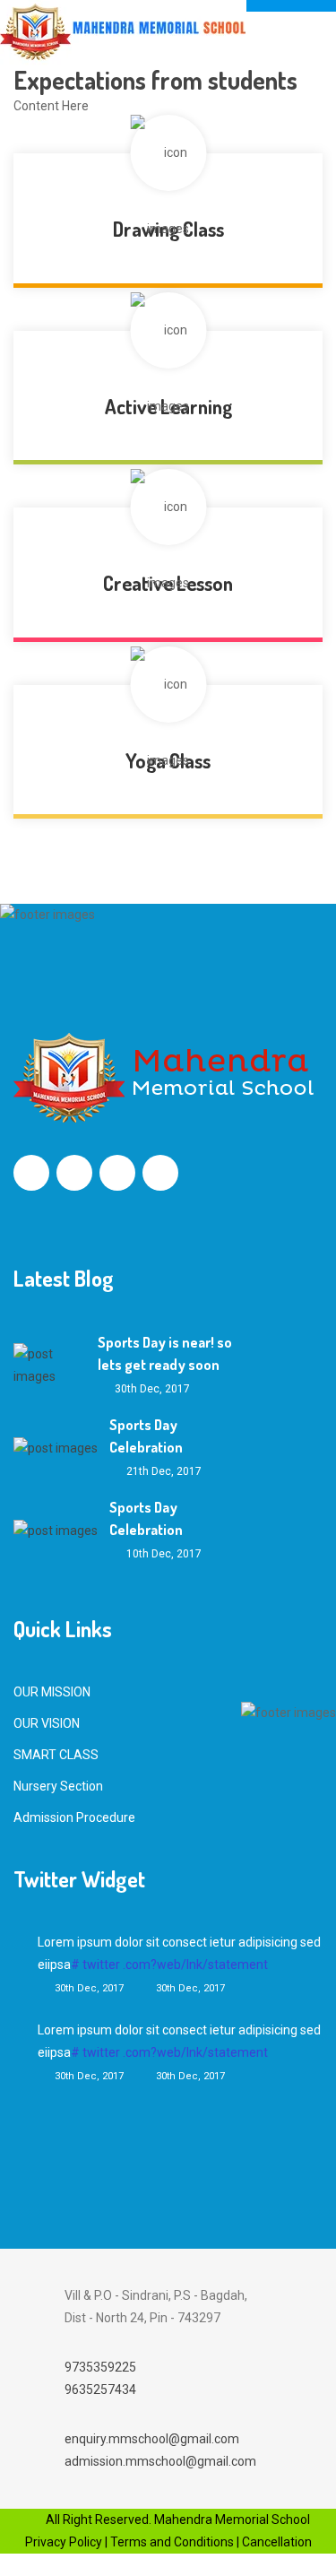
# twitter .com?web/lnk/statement (169, 1965)
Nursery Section (58, 1786)
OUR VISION (47, 1723)
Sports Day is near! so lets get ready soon (165, 1353)
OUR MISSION (52, 1692)
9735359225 (100, 2367)
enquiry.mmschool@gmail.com (152, 2439)
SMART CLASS (56, 1755)
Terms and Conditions (172, 2542)
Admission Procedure (74, 1817)
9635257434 (100, 2390)
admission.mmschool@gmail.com (160, 2461)
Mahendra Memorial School (231, 2520)
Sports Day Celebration (146, 1436)
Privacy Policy (64, 2542)
